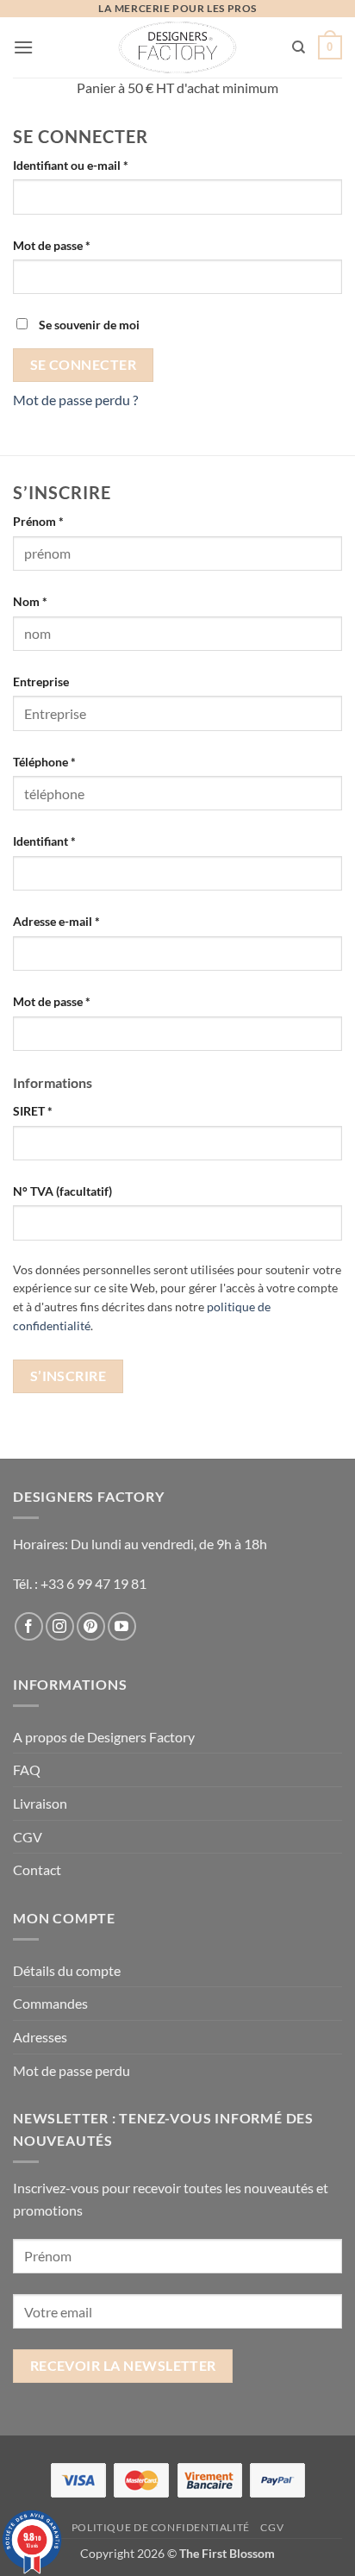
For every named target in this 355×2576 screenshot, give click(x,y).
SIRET (33, 1111)
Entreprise (41, 682)
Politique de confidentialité (161, 2527)
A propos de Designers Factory (104, 1737)
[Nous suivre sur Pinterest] (91, 1626)
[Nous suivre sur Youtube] (122, 1626)
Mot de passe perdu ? (75, 400)
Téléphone (44, 762)
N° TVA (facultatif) (62, 1191)
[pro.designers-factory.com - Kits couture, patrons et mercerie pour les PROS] (178, 47)
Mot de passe (82, 245)
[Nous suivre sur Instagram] (60, 1626)
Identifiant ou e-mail (101, 165)
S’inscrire (69, 1376)
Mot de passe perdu (72, 2070)
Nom (30, 601)
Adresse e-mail (87, 921)
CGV (28, 1837)
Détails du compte (67, 1970)
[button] (23, 47)
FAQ (27, 1769)
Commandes (50, 2003)
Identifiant (75, 841)
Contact (37, 1869)
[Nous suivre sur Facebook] (29, 1626)
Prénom (38, 521)
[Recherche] (299, 47)
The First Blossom (227, 2553)
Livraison (40, 1803)
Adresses (40, 2037)
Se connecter (84, 365)
